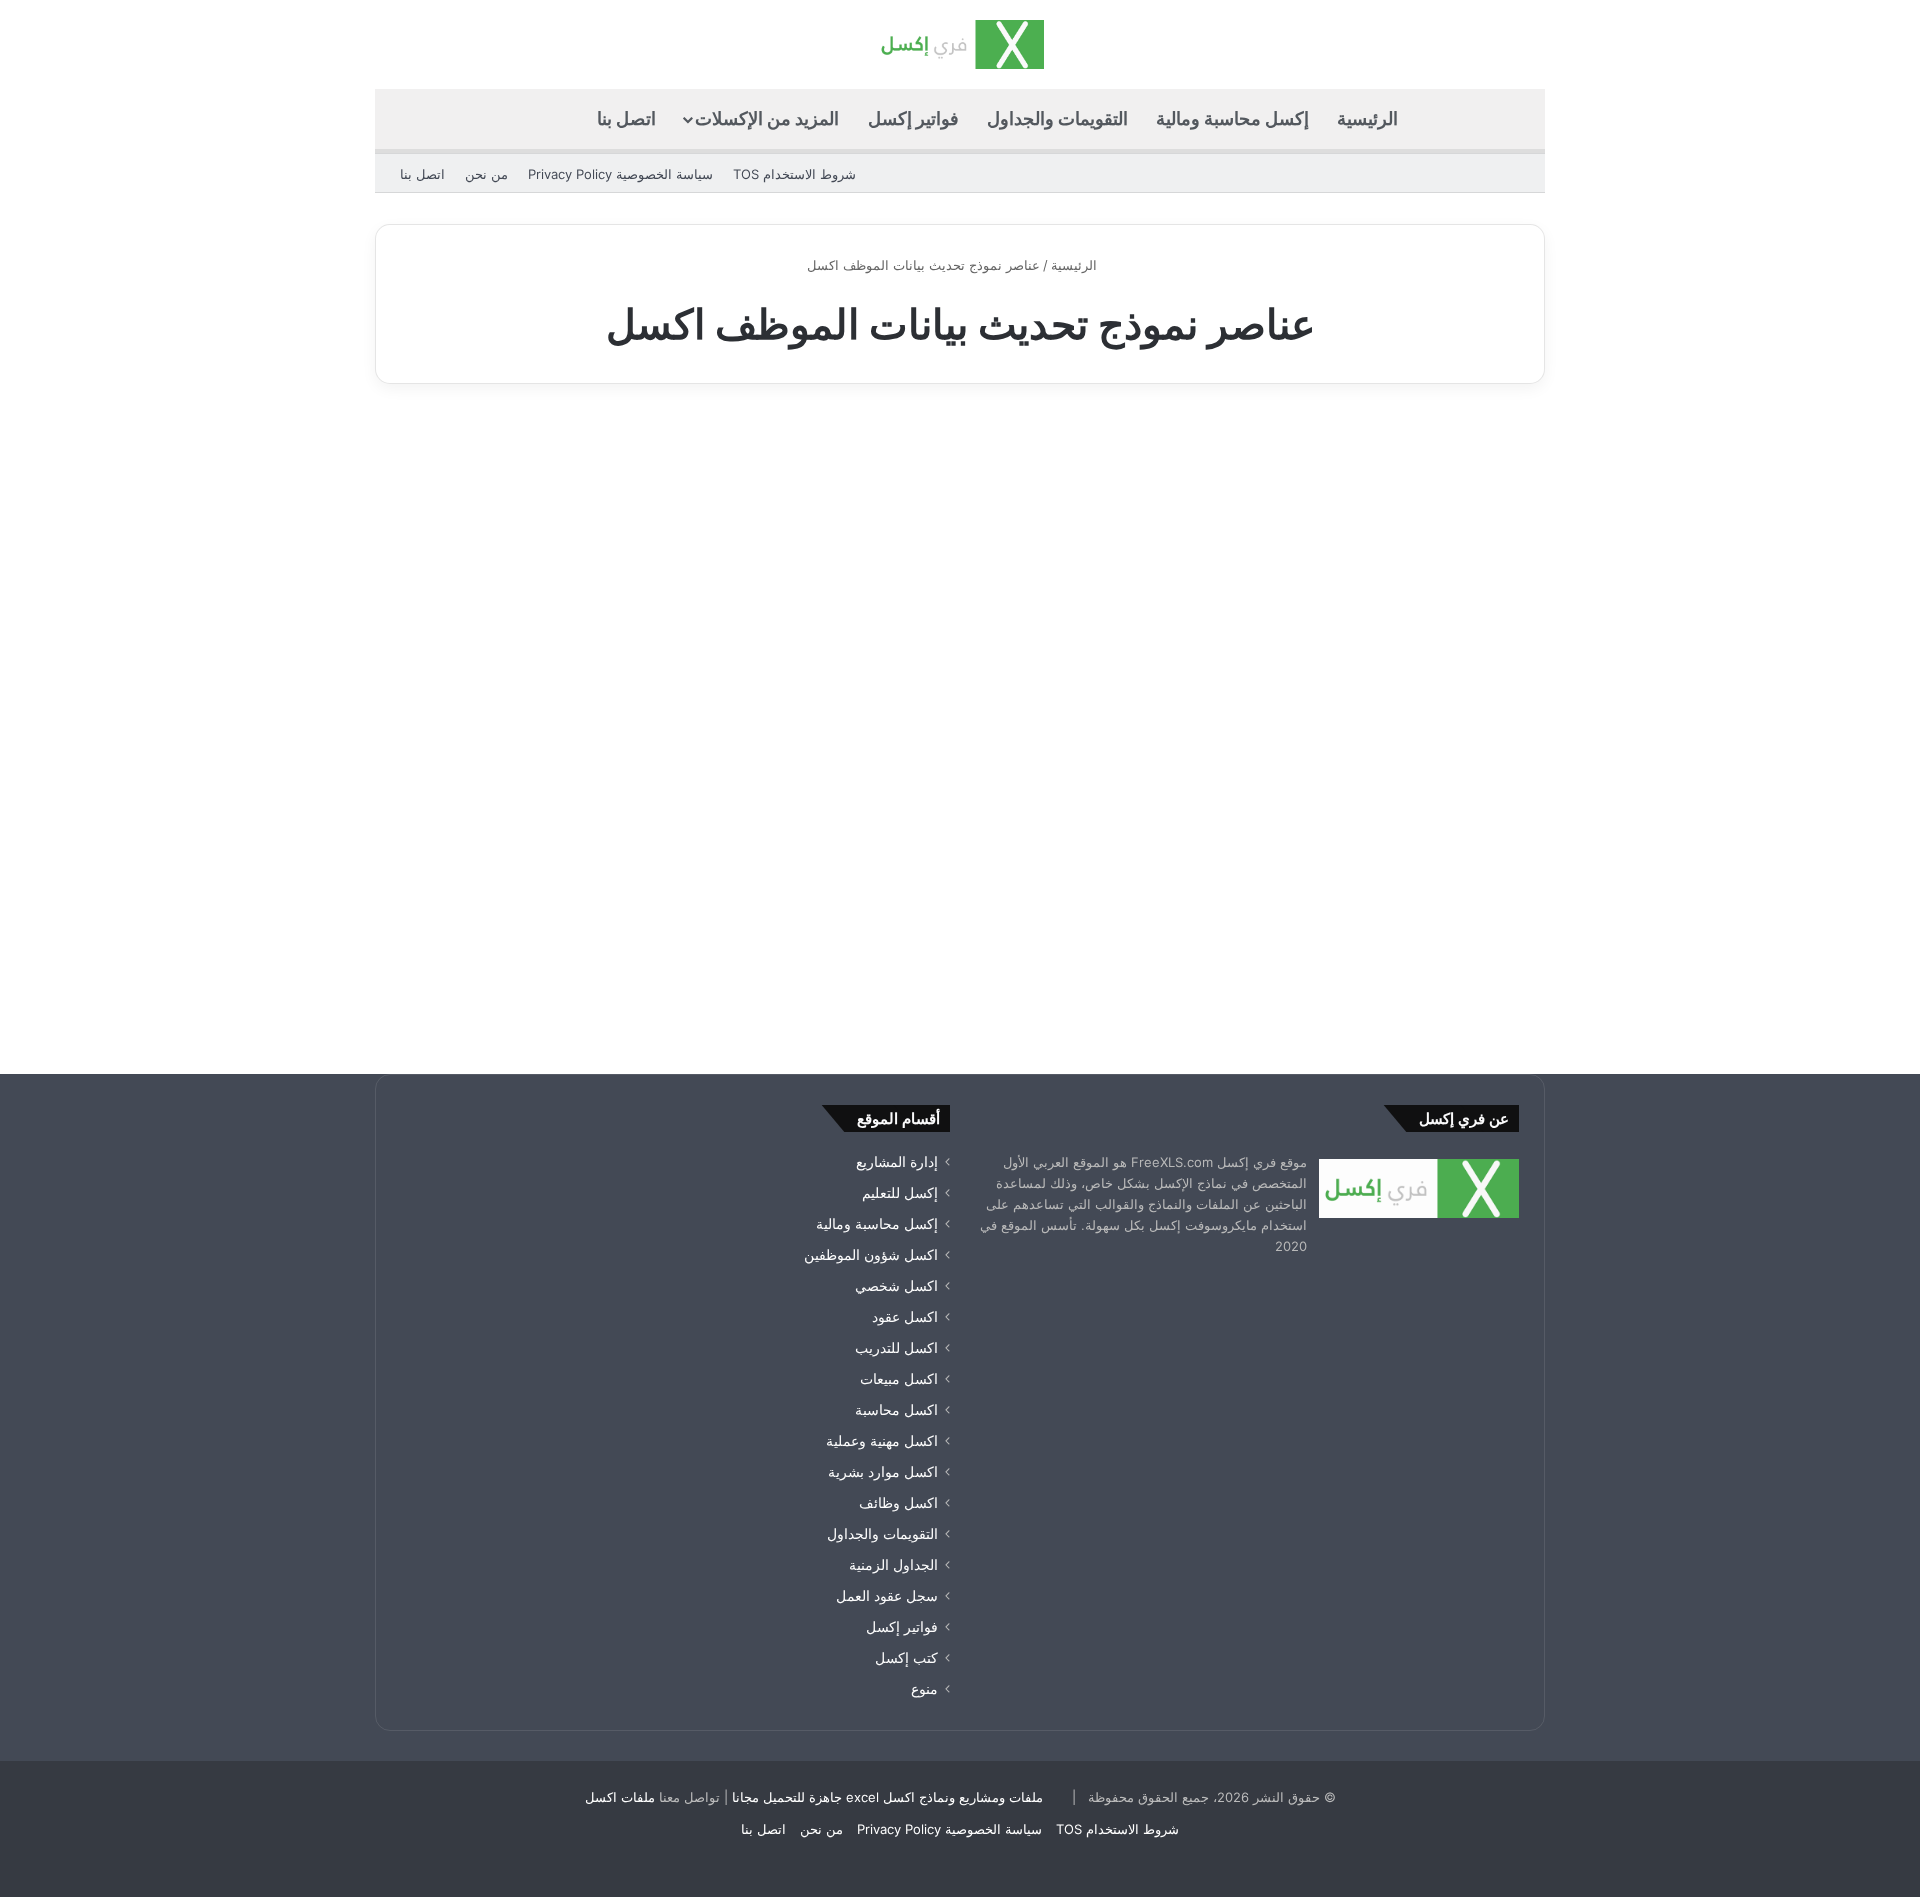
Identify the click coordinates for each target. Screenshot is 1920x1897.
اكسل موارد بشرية (883, 1472)
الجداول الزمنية (893, 1565)
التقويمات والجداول (1057, 118)
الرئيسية (1367, 118)
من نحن (486, 174)
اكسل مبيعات (899, 1379)
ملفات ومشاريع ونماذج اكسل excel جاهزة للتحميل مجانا (887, 1797)
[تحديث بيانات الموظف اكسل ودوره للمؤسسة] (1358, 710)
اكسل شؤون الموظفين (871, 1255)
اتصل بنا (626, 118)
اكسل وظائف (898, 1503)
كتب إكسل (906, 1658)
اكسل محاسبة (896, 1410)
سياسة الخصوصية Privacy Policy (620, 174)
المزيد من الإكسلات (767, 118)
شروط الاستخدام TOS (794, 174)
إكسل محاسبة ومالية (1232, 118)
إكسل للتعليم (900, 1193)
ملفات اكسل (620, 1797)
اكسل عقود (905, 1317)
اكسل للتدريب (896, 1348)
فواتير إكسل (913, 118)
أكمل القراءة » (1456, 949)
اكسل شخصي (896, 1286)
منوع (924, 1689)
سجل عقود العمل (887, 1596)
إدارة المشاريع (897, 1162)
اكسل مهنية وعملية (1450, 458)
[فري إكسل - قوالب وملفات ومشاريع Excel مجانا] (959, 44)
